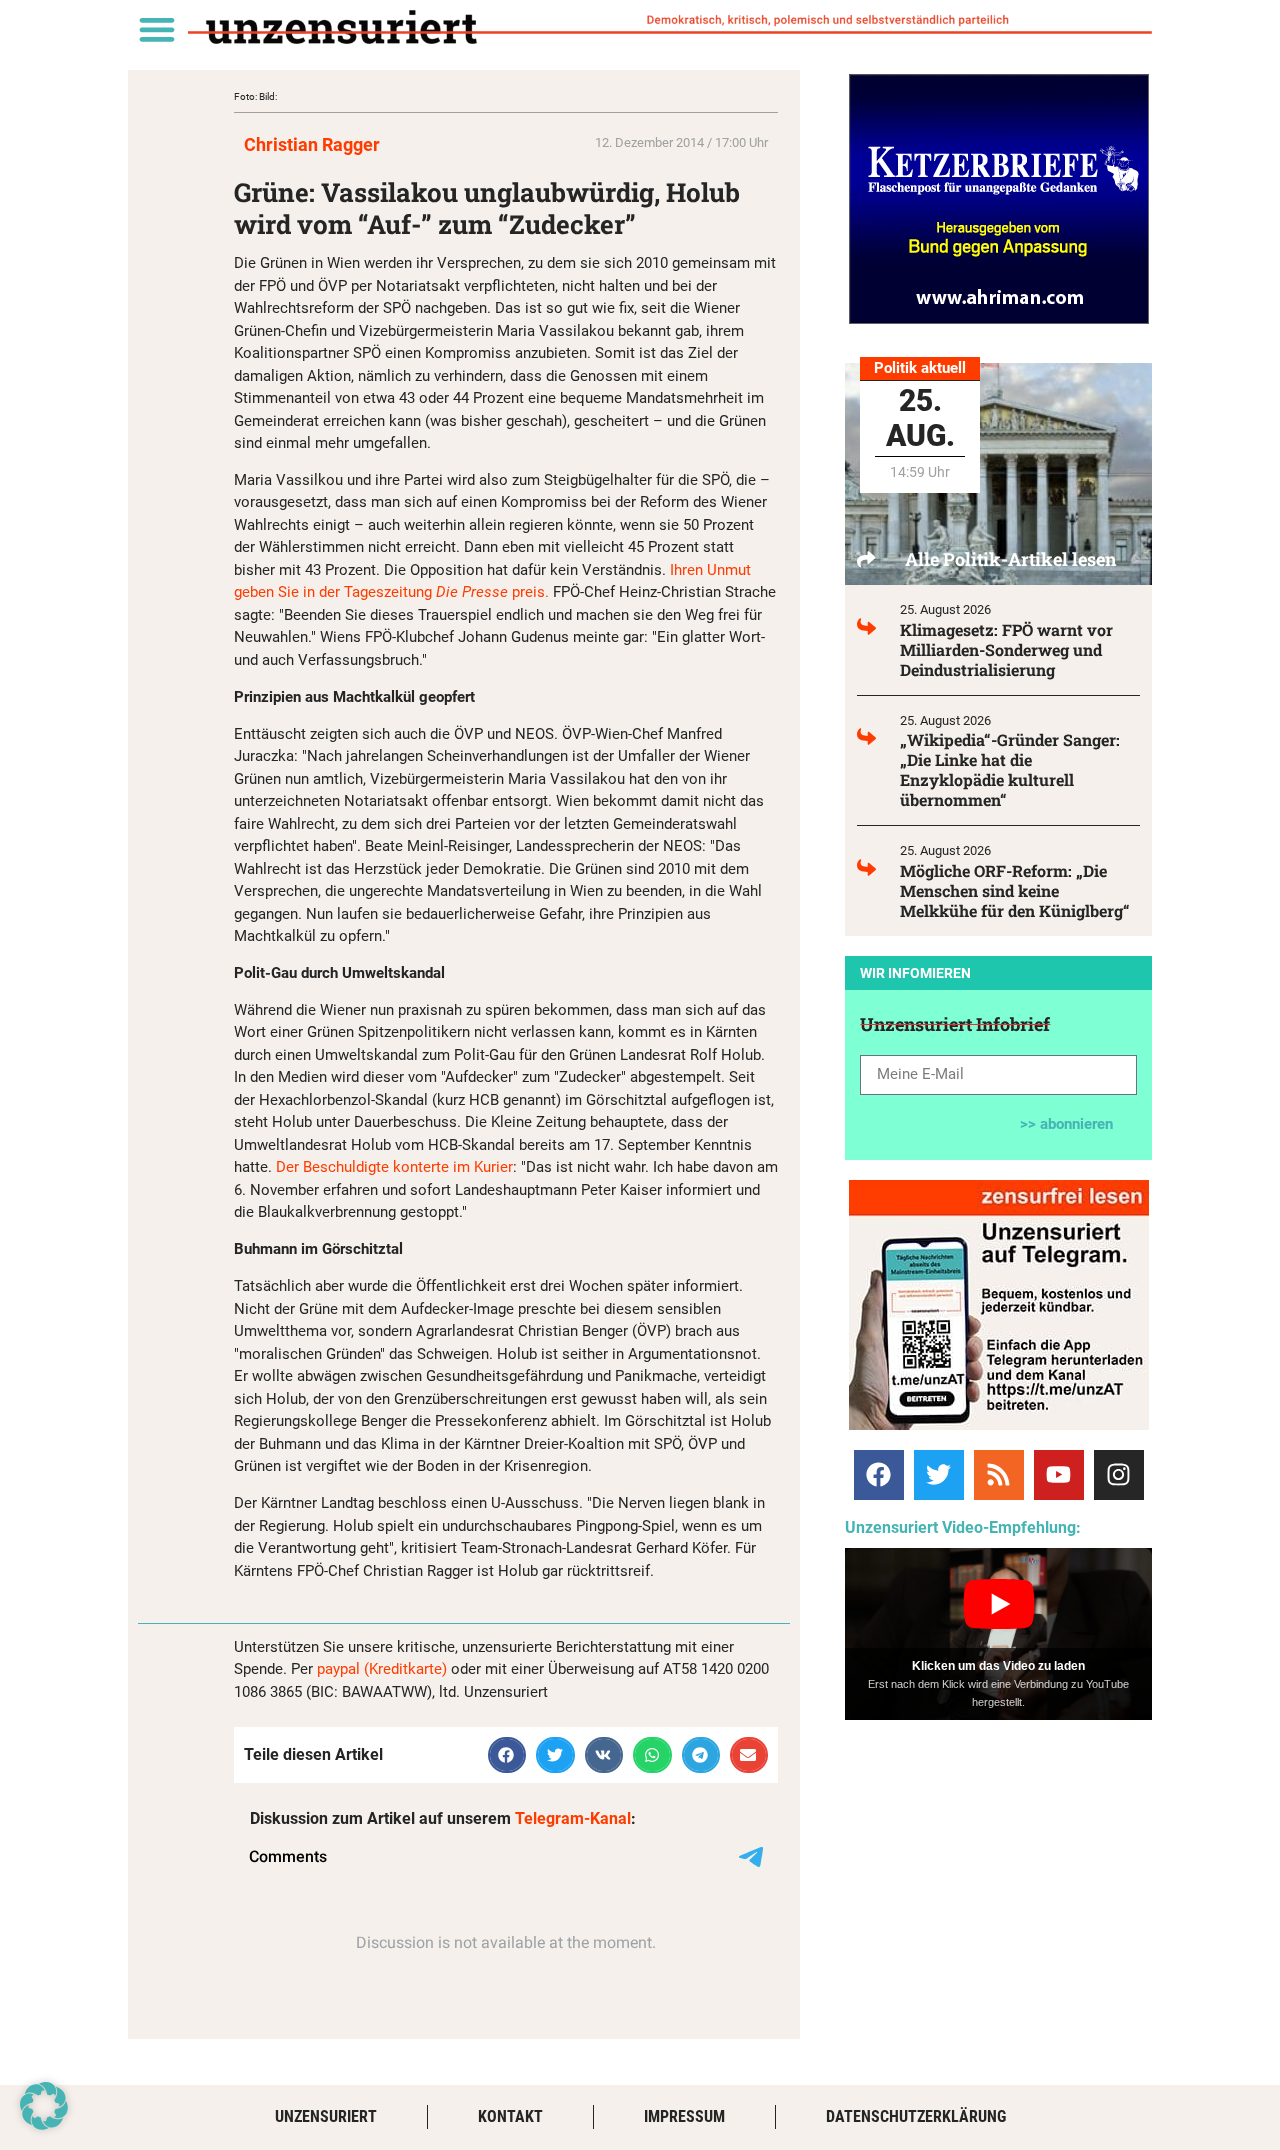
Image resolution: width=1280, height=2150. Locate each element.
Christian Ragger (312, 144)
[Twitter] (939, 1475)
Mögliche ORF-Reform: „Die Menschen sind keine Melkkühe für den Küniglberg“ (1015, 890)
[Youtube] (1059, 1475)
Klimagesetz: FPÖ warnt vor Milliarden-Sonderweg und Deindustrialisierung (1006, 649)
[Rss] (999, 1475)
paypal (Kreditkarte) (382, 1669)
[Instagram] (1119, 1475)
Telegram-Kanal (573, 1818)
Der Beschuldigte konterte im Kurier (394, 1167)
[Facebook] (879, 1475)
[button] (156, 28)
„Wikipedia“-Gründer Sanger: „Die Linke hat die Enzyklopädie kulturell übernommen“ (1010, 769)
